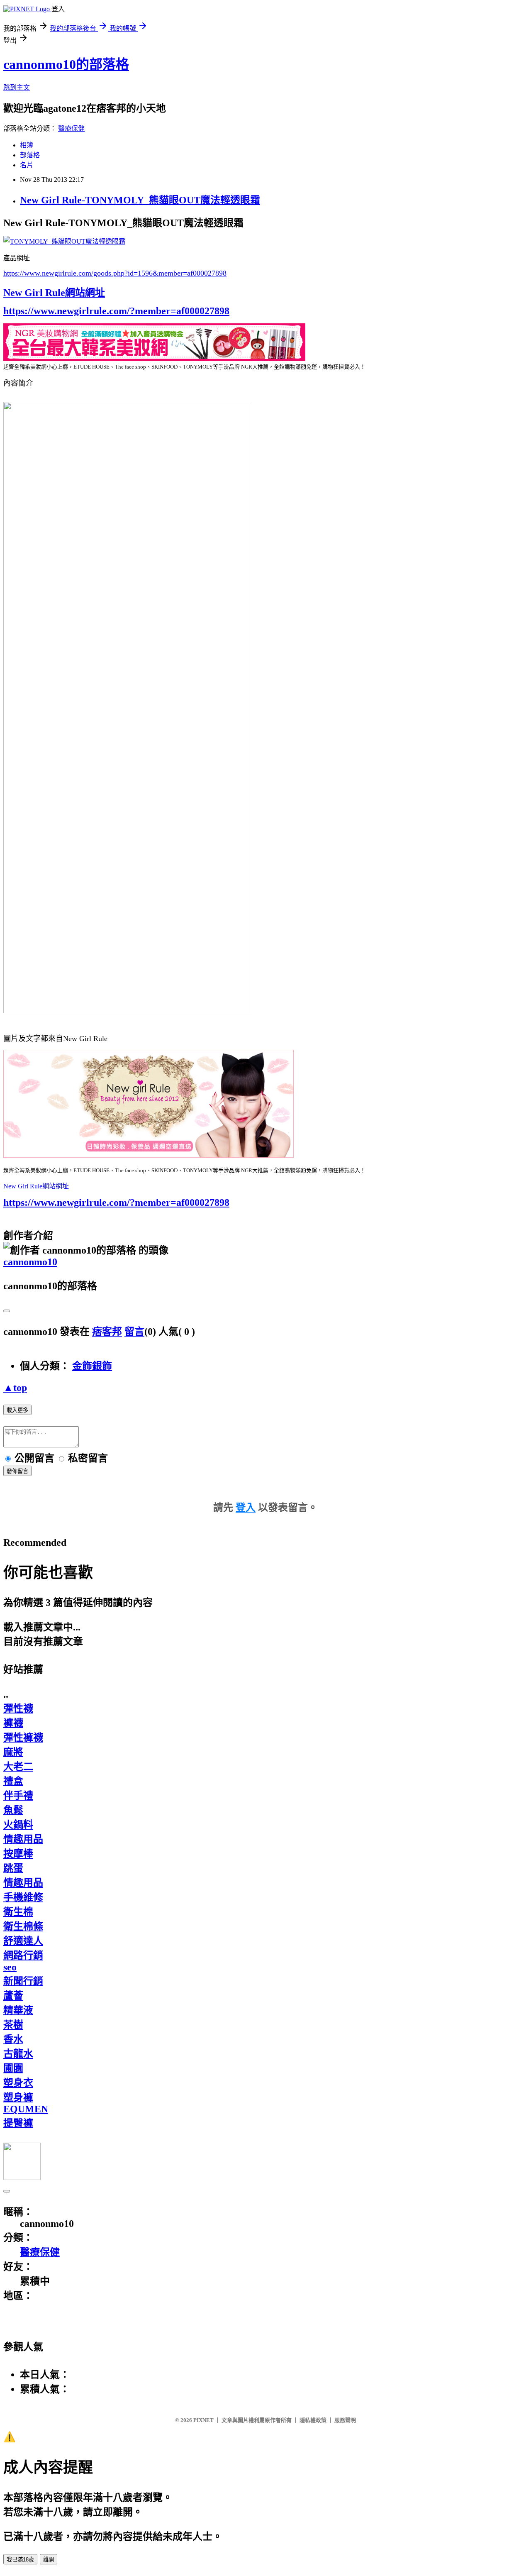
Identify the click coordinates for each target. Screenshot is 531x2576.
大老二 (18, 1767)
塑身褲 (18, 2097)
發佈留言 (17, 1471)
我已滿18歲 (20, 2560)
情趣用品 (23, 1839)
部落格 (30, 155)
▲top (15, 1388)
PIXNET (203, 2420)
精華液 (18, 2010)
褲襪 (13, 1723)
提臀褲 (18, 2123)
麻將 (13, 1752)
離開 (49, 2560)
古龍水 (18, 2054)
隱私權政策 (313, 2420)
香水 (13, 2039)
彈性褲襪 (23, 1738)
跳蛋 (13, 1868)
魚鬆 (13, 1810)
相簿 (27, 145)
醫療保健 (71, 128)
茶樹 (13, 2025)
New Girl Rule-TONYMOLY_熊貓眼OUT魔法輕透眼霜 (140, 200)
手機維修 (23, 1897)
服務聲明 (345, 2420)
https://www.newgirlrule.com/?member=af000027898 (116, 311)
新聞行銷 (23, 1981)
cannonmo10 (30, 1262)
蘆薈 (13, 1996)
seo (10, 1967)
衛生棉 (18, 1912)
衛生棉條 (23, 1926)
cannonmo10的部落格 (66, 64)
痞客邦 (107, 1332)
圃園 (13, 2068)
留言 (134, 1332)
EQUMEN (26, 2109)
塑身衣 (18, 2083)
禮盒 (13, 1781)
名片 (27, 165)
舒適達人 (23, 1941)
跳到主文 (17, 87)
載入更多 (17, 1410)
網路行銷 (23, 1955)
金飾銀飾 (92, 1366)
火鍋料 (18, 1825)
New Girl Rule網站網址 (54, 293)
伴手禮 (18, 1796)
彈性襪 (18, 1708)
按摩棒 (18, 1854)
